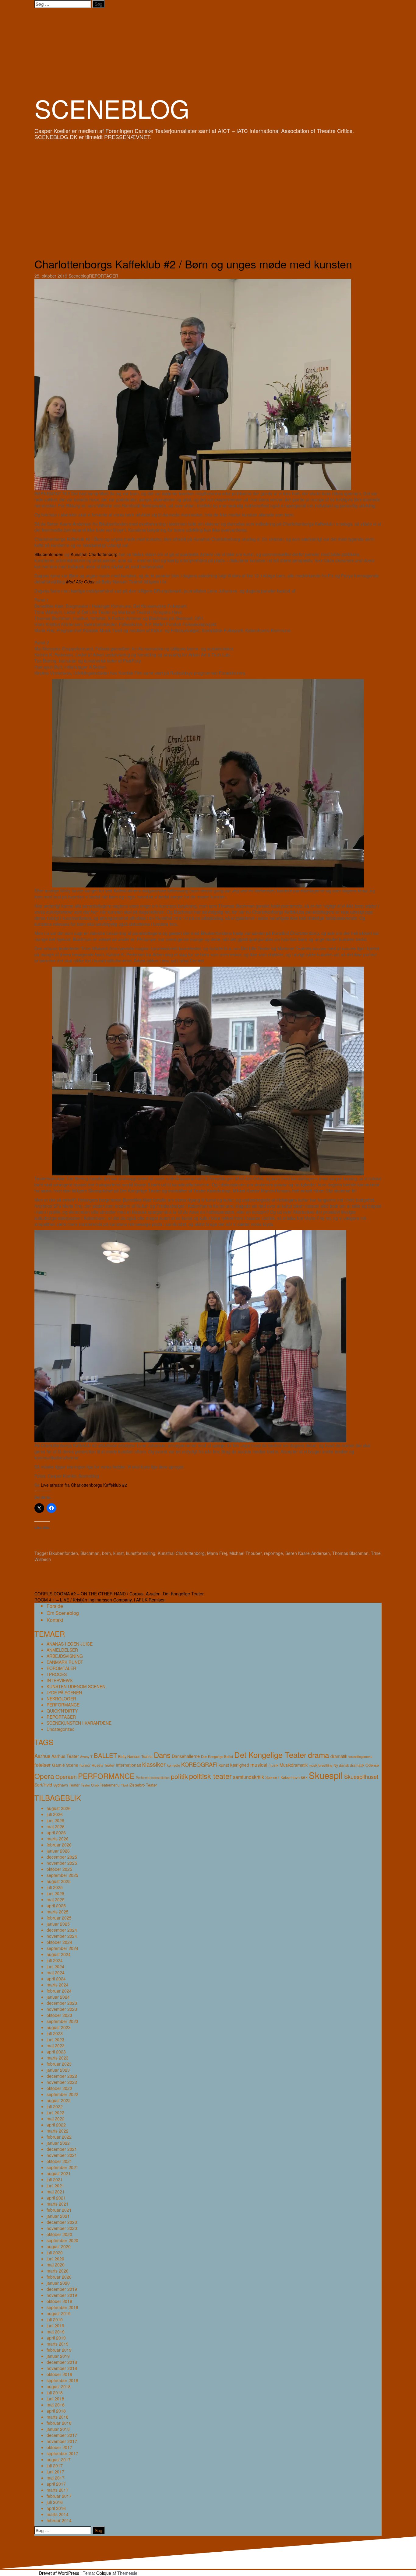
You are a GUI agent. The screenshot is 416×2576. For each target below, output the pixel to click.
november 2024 (62, 1936)
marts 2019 (58, 2344)
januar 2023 (58, 2070)
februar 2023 (59, 2064)
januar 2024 (58, 1997)
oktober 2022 (59, 2088)
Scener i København (282, 1777)
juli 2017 (55, 2466)
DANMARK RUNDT (65, 1662)
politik (179, 1776)
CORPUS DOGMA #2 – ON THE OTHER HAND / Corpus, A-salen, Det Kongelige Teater (119, 1594)
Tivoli (125, 1785)
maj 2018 (56, 2405)
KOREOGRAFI (199, 1764)
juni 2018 (55, 2399)
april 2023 (56, 2052)
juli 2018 (55, 2392)
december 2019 (62, 2289)
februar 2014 (59, 2520)
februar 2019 (59, 2350)
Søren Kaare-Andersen (308, 1553)
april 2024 (56, 1979)
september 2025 (62, 1875)
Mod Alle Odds (80, 582)
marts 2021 (58, 2204)
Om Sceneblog (63, 1613)
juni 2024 (55, 1966)
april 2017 (56, 2484)
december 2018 (62, 2362)
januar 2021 (58, 2216)
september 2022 (62, 2094)
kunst (118, 1553)
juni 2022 (55, 2112)
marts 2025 (58, 1912)
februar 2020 (59, 2277)
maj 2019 (56, 2332)
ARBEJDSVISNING (65, 1656)
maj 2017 (56, 2478)
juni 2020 (55, 2259)
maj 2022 (56, 2119)
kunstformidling (141, 1553)
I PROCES (57, 1674)
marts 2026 (58, 1839)
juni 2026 (55, 1820)
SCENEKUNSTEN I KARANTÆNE (79, 1723)
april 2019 (56, 2338)
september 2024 (62, 1948)
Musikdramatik (294, 1765)
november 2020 (62, 2228)
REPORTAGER (104, 276)
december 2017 (62, 2435)
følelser (43, 1765)
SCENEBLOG (112, 108)
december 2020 (62, 2222)
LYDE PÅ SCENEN (64, 1692)
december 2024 (62, 1930)
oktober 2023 (59, 2015)
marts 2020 (58, 2271)
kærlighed (240, 1765)
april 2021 (56, 2198)
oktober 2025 (59, 1869)
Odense (372, 1765)
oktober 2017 (59, 2447)
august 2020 (59, 2246)
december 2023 (62, 2003)
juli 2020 (55, 2252)
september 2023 (62, 2021)
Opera (44, 1776)
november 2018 (62, 2368)
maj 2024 (56, 1972)
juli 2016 (55, 2502)
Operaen (66, 1777)
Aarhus (42, 1756)
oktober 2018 (59, 2374)
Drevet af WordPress (59, 2573)
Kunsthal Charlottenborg (94, 554)
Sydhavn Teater (66, 1785)
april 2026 (56, 1832)
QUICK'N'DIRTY (62, 1711)
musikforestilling (321, 1765)
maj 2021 (56, 2192)
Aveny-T (86, 1756)
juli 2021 (55, 2179)
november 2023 (62, 2009)
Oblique (104, 2573)
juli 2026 (55, 1814)
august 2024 (59, 1954)
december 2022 (62, 2076)
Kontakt (55, 1620)
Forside (55, 1606)
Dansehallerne (186, 1756)
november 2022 (62, 2082)
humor (85, 1765)
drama (319, 1755)
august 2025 (59, 1881)
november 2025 (62, 1863)
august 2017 (59, 2459)
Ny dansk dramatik (349, 1765)
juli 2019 (55, 2319)
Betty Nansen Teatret (135, 1756)
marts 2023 (58, 2058)
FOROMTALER (61, 1668)
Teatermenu (110, 1785)
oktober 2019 (59, 2301)
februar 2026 (59, 1845)
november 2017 (62, 2441)
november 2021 (62, 2155)
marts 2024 (58, 1985)
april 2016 (56, 2508)
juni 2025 (55, 1893)
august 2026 (59, 1808)
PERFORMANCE (63, 1705)
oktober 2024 (59, 1942)
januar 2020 (58, 2283)
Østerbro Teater (143, 1785)
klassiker (154, 1764)
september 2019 (62, 2307)
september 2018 (62, 2380)
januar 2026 (58, 1851)
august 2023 (59, 2027)
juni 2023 (55, 2039)
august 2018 (59, 2386)
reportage (273, 1553)
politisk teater (210, 1776)
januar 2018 (58, 2429)
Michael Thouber (245, 1553)
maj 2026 (56, 1826)
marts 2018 (58, 2417)
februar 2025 (59, 1918)
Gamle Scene (65, 1765)
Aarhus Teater (65, 1756)
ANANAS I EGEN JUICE (70, 1644)
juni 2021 (55, 2186)
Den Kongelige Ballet (217, 1756)
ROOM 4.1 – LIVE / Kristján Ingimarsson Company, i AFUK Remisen (100, 1600)
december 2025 (62, 1857)
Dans (162, 1755)
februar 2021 (59, 2210)
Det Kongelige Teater (270, 1755)
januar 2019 (58, 2356)
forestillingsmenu (360, 1757)
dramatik (339, 1756)
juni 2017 (55, 2472)
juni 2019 (55, 2326)
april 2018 (56, 2411)
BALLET (105, 1755)
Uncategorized (61, 1729)
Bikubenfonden (49, 554)
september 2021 (62, 2167)
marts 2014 (58, 2514)
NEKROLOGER (61, 1699)
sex (304, 1777)
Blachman (90, 1553)
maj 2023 (56, 2046)
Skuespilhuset (361, 1776)
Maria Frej (217, 1553)
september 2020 (62, 2240)
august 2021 (59, 2173)
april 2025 (56, 1906)
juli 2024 (55, 1960)
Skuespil (326, 1775)
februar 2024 (59, 1991)
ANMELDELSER (62, 1650)
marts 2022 (58, 2131)
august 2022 (59, 2100)
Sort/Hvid (43, 1785)
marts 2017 (58, 2490)
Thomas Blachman (350, 1553)
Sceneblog (79, 276)
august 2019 (59, 2313)
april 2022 (56, 2125)
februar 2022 (59, 2137)
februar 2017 (59, 2496)
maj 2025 (56, 1899)
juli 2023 (55, 2033)
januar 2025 (58, 1924)
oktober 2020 (59, 2234)
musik (273, 1765)
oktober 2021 (59, 2161)
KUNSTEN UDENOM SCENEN (76, 1686)
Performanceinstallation (153, 1778)
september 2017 (62, 2453)
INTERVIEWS (60, 1680)
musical (259, 1765)
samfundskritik (249, 1777)
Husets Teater (103, 1765)
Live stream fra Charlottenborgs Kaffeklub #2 (84, 1485)
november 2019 (62, 2295)
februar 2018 (59, 2423)
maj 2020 (56, 2265)
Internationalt (128, 1765)
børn (106, 1553)
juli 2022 (55, 2106)
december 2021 (62, 2149)
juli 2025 (55, 1887)
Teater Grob (90, 1785)
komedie (173, 1765)
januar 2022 (58, 2143)
